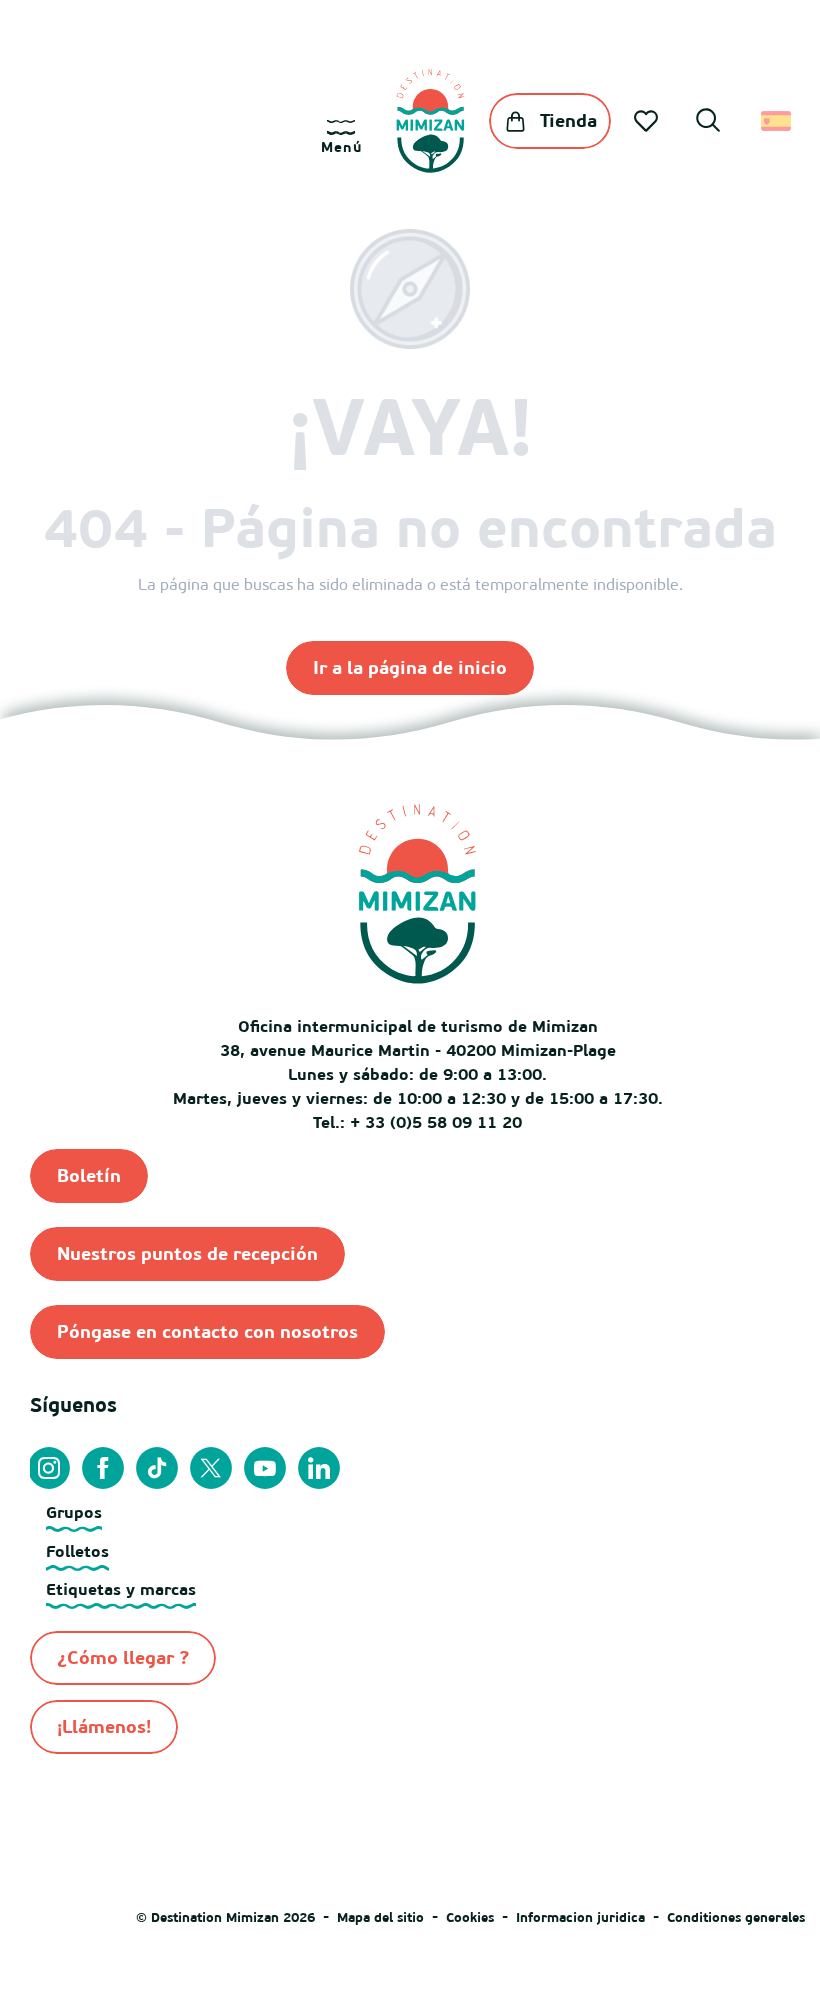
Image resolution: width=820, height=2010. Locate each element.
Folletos (77, 1551)
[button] (708, 123)
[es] (777, 121)
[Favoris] (648, 121)
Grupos (74, 1512)
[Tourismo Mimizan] (430, 121)
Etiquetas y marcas (121, 1589)
